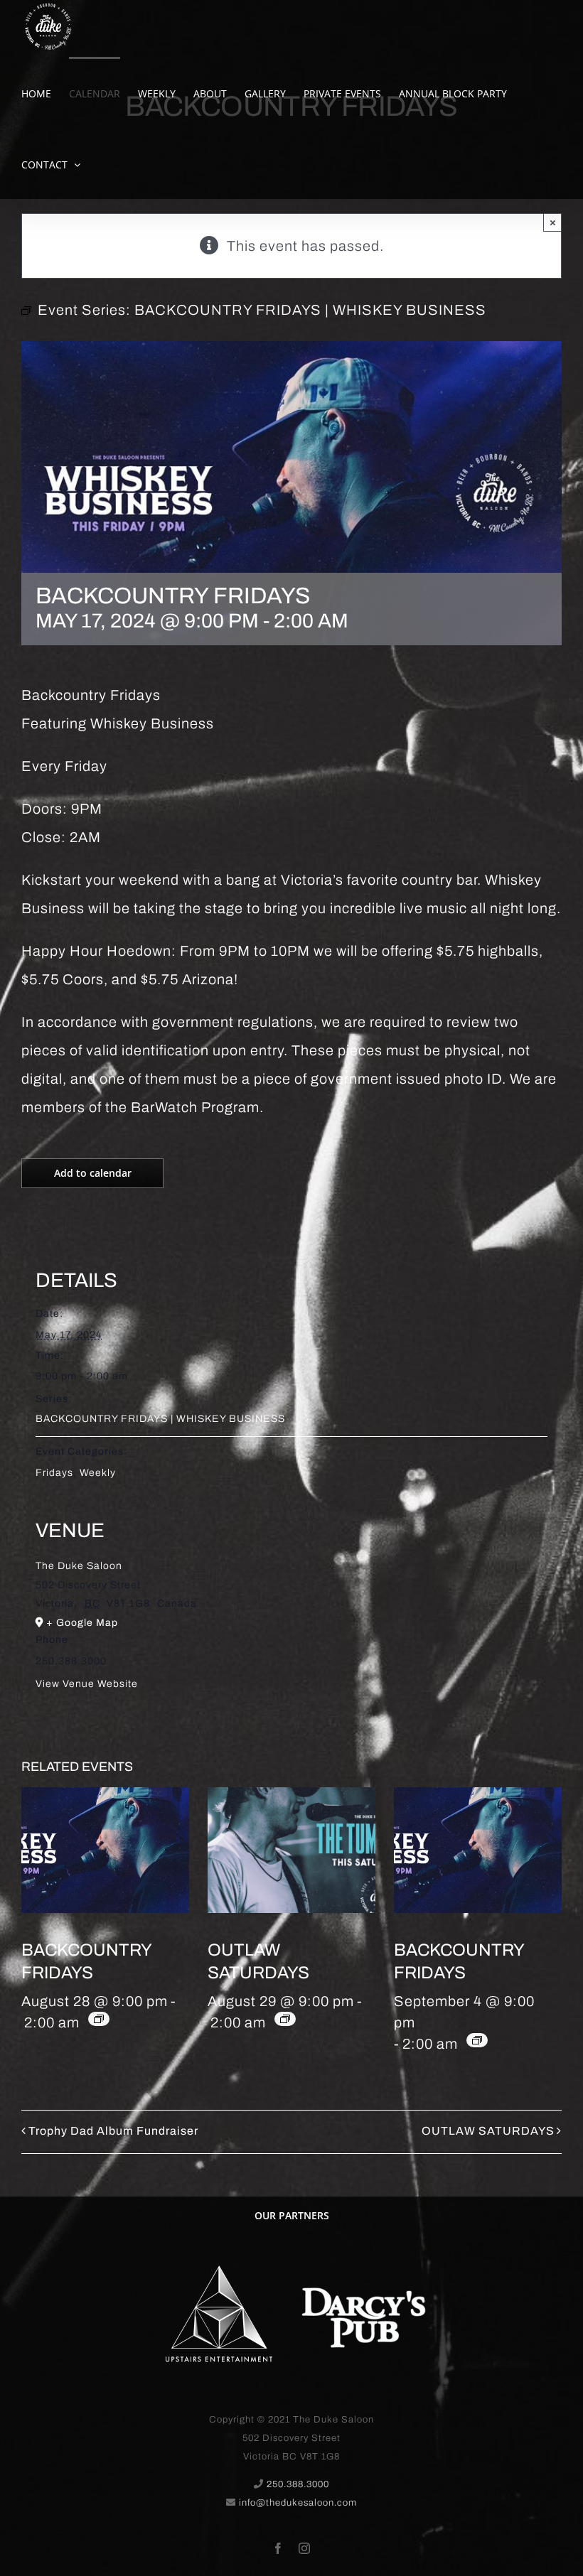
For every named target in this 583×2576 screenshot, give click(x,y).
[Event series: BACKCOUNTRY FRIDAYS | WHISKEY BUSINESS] (99, 2019)
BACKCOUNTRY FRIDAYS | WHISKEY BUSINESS (160, 1419)
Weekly (98, 1473)
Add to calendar (93, 1173)
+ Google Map (82, 1623)
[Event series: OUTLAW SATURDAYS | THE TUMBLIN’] (285, 2019)
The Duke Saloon (79, 1566)
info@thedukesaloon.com (298, 2503)
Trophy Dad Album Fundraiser (113, 2131)
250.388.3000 (298, 2484)
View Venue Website (87, 1684)
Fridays (54, 1473)
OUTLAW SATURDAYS (488, 2131)
